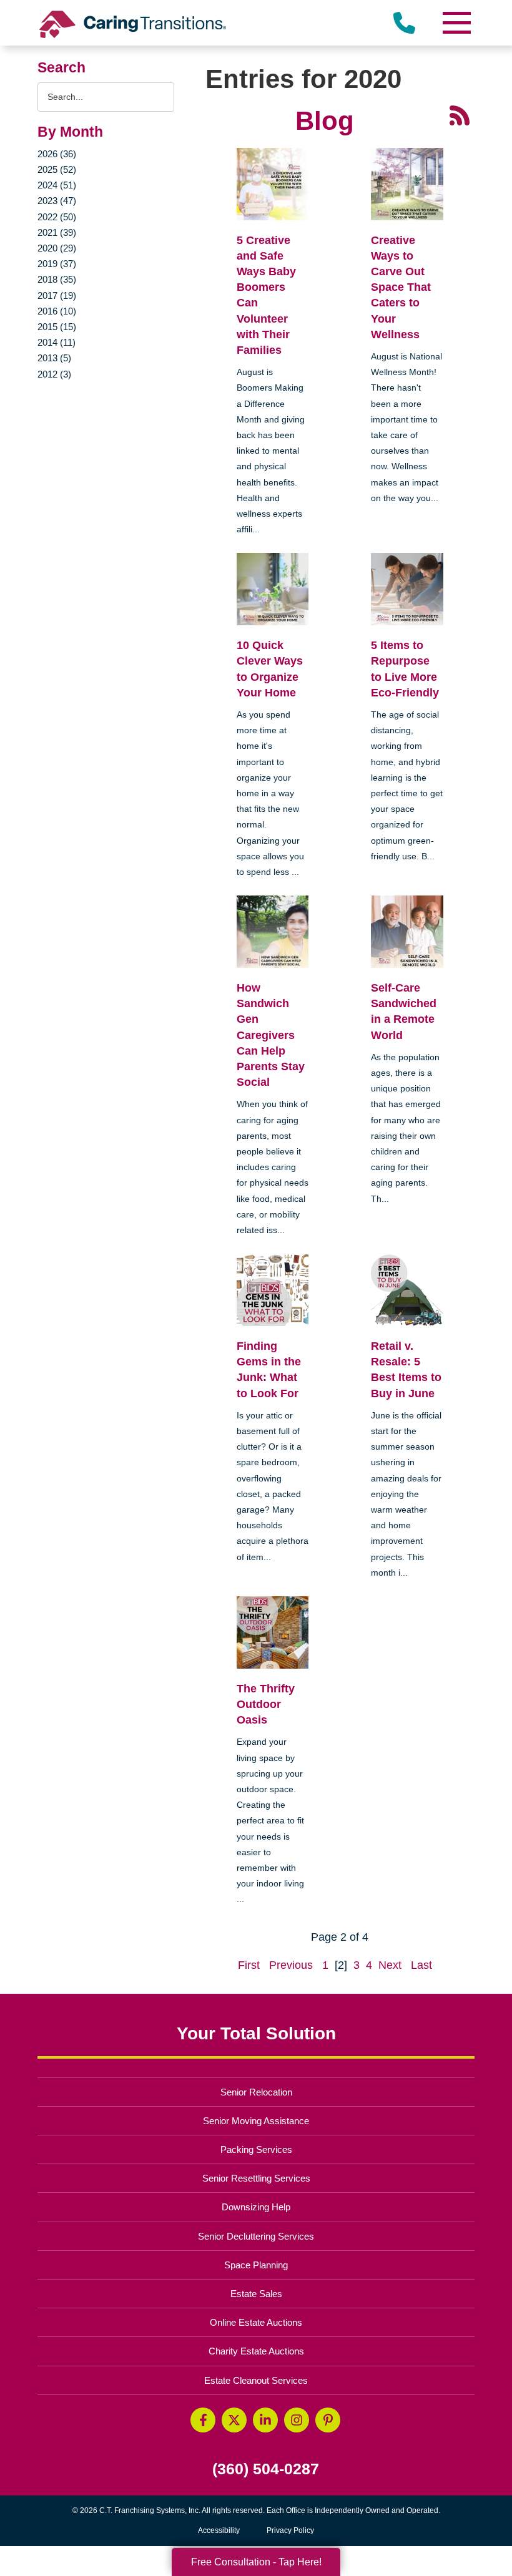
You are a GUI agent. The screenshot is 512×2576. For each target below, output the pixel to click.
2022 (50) (57, 217)
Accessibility (219, 2530)
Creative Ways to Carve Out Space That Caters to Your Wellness (401, 287)
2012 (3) (54, 374)
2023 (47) (57, 201)
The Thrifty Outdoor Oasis (266, 1704)
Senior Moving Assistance (256, 2121)
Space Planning (256, 2265)
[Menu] (456, 23)
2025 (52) (57, 169)
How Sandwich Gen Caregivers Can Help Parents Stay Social (271, 1035)
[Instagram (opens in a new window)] (297, 2420)
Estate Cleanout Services (256, 2380)
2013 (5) (54, 358)
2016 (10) (57, 311)
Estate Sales (256, 2294)
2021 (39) (57, 232)
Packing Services (256, 2149)
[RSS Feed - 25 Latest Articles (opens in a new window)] (460, 114)
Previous (291, 1965)
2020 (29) (57, 248)
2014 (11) (57, 342)
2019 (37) (57, 264)
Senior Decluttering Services (256, 2236)
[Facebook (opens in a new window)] (203, 2420)
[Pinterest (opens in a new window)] (328, 2420)
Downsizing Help (256, 2207)
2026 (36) (57, 154)
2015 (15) (57, 327)
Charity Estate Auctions (256, 2351)
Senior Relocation (256, 2092)
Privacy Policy (290, 2530)
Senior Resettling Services (256, 2178)
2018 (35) (57, 279)
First (249, 1965)
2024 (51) (57, 185)
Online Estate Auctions (256, 2322)
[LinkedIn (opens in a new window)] (265, 2420)
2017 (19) (57, 295)
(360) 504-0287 (266, 2469)
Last (421, 1965)
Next (390, 1965)
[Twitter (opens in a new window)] (234, 2420)
